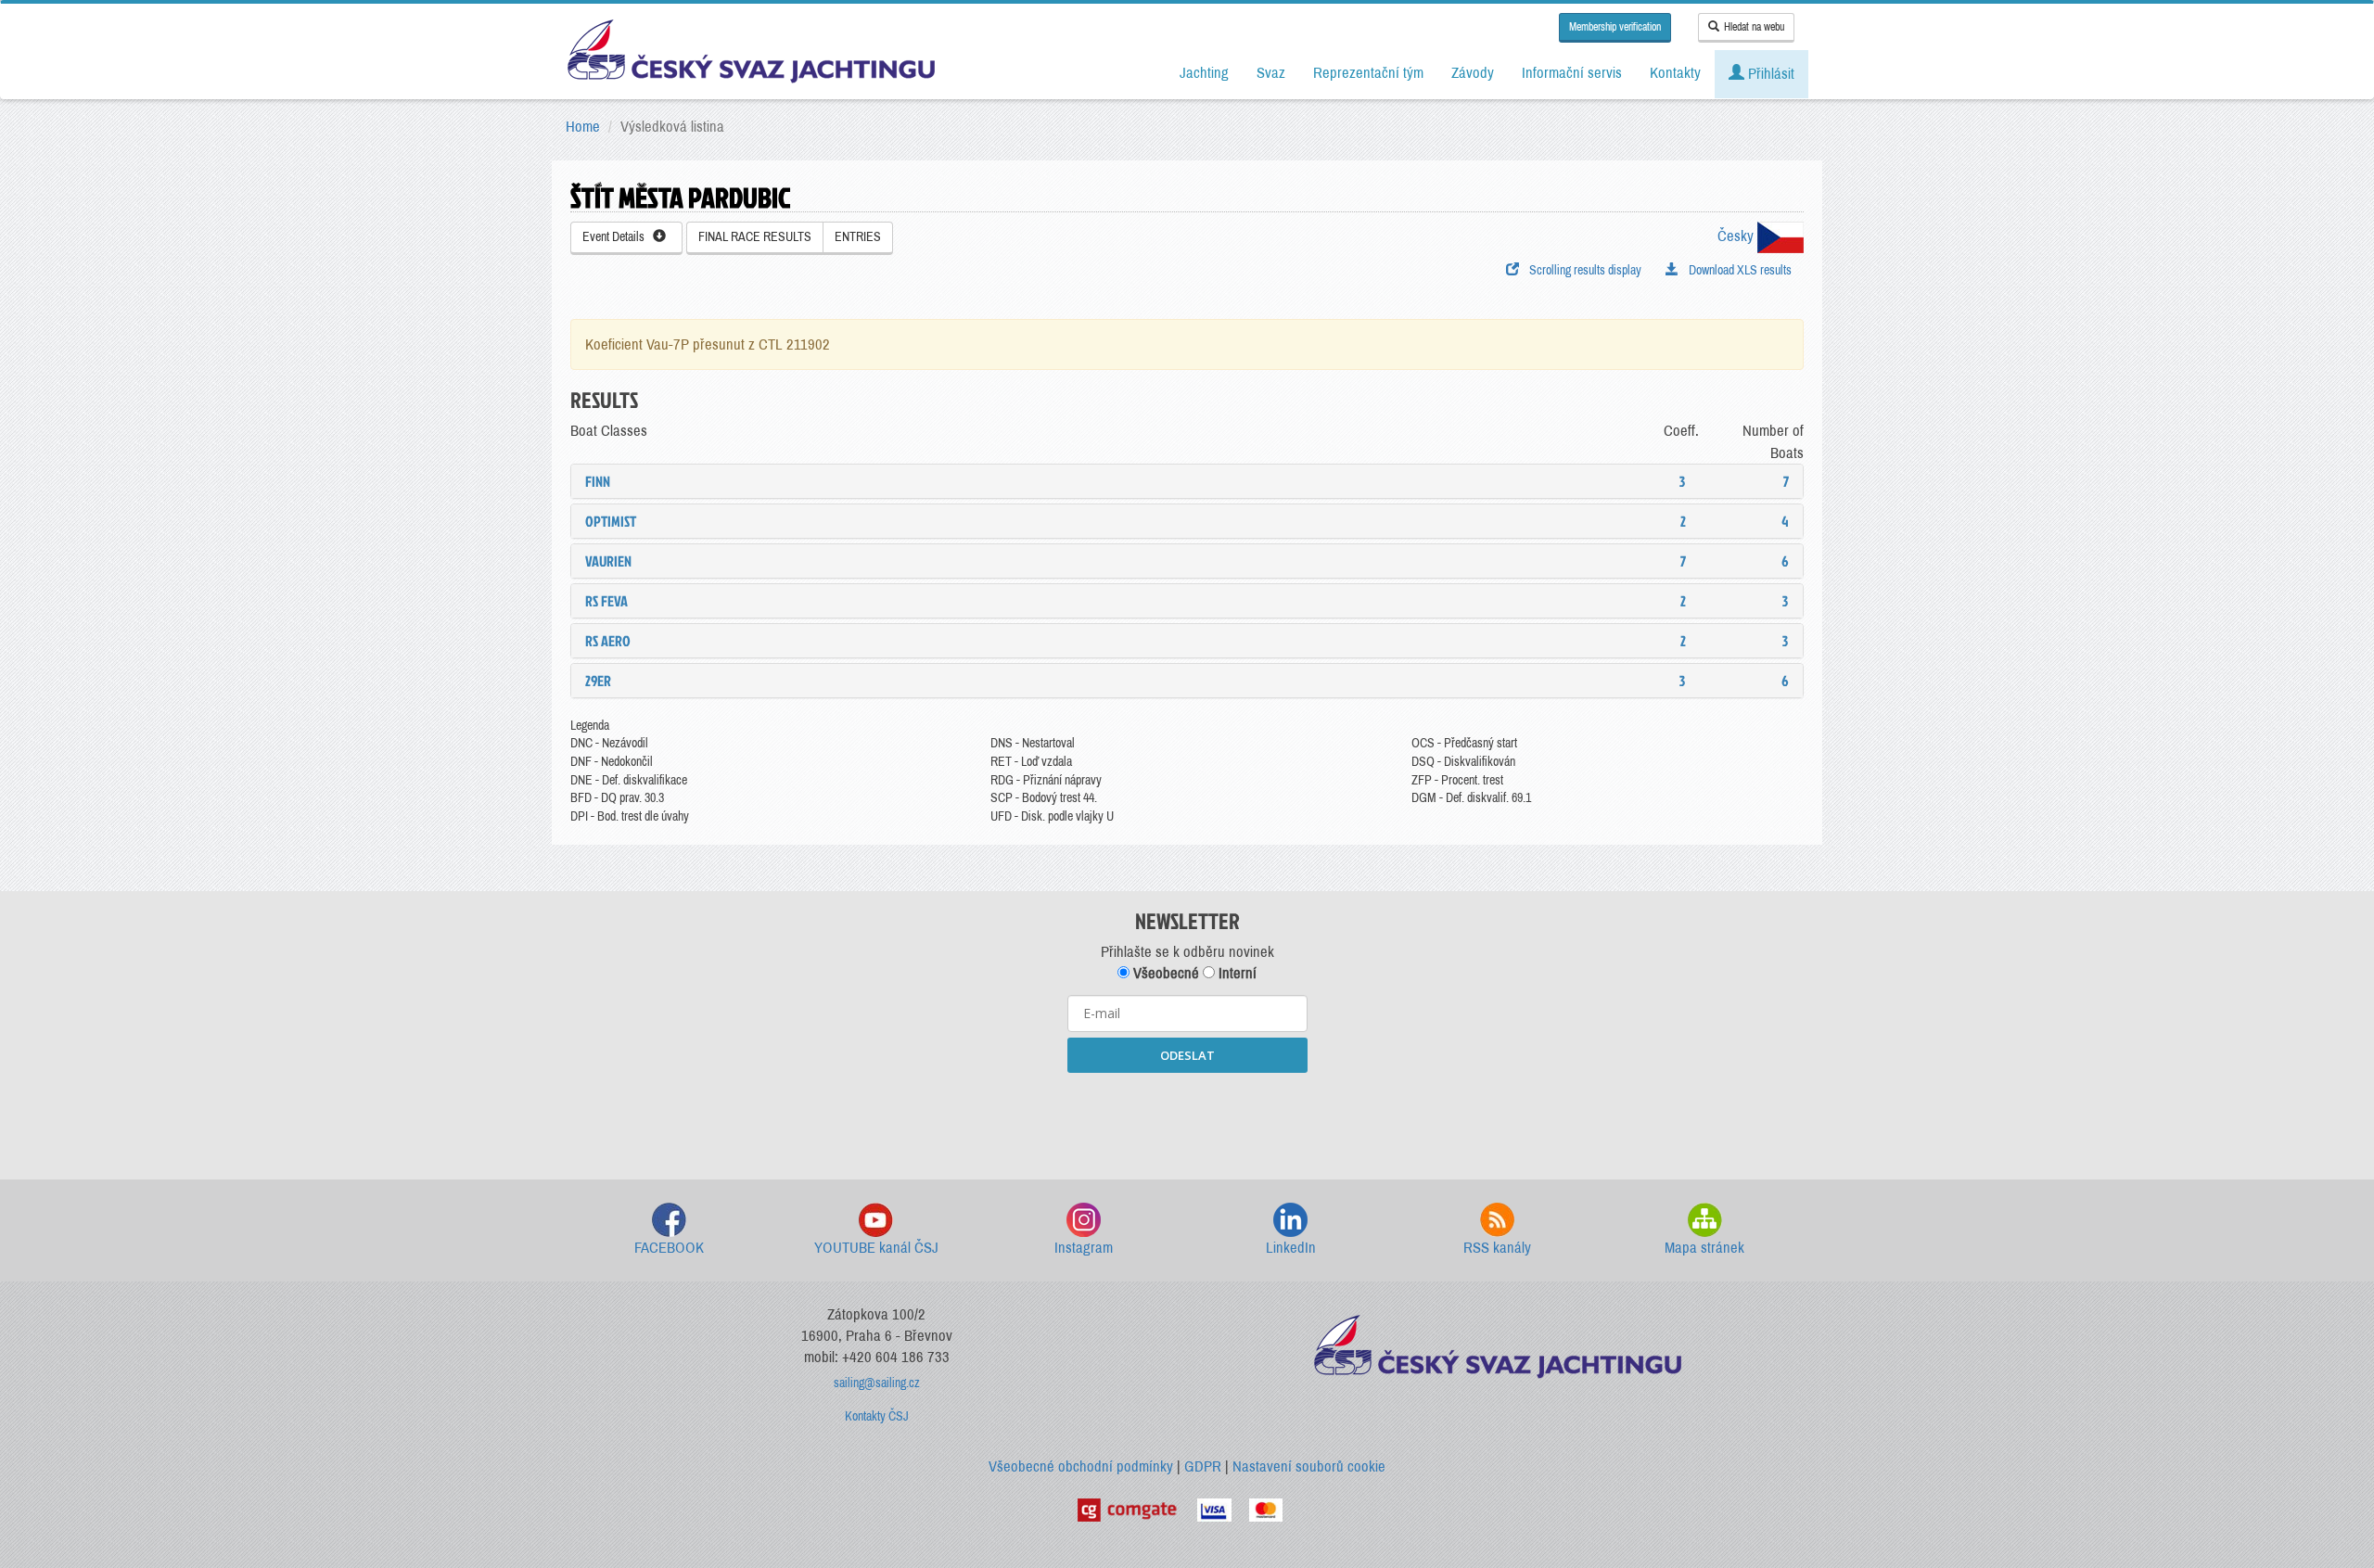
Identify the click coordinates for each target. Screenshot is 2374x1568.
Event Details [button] (618, 237)
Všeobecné (1164, 973)
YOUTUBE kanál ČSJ (876, 1248)
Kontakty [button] (1675, 73)
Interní (1236, 973)
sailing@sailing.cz (877, 1383)
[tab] (1187, 481)
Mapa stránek (1704, 1248)
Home (583, 127)
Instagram (1084, 1248)
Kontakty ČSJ (877, 1416)
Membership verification (1615, 27)
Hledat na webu (1754, 27)
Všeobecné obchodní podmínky (1081, 1466)
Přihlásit (1769, 74)
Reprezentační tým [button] (1368, 73)
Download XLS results (1737, 270)
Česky (1737, 236)
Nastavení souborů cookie (1309, 1466)
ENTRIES (858, 237)
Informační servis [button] (1572, 73)
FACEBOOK (669, 1248)
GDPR (1203, 1466)
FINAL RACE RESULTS (755, 237)
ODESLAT (1187, 1055)
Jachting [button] (1204, 73)
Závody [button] (1473, 73)
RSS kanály (1497, 1248)
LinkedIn (1291, 1248)
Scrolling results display (1583, 270)
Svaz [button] (1271, 73)
